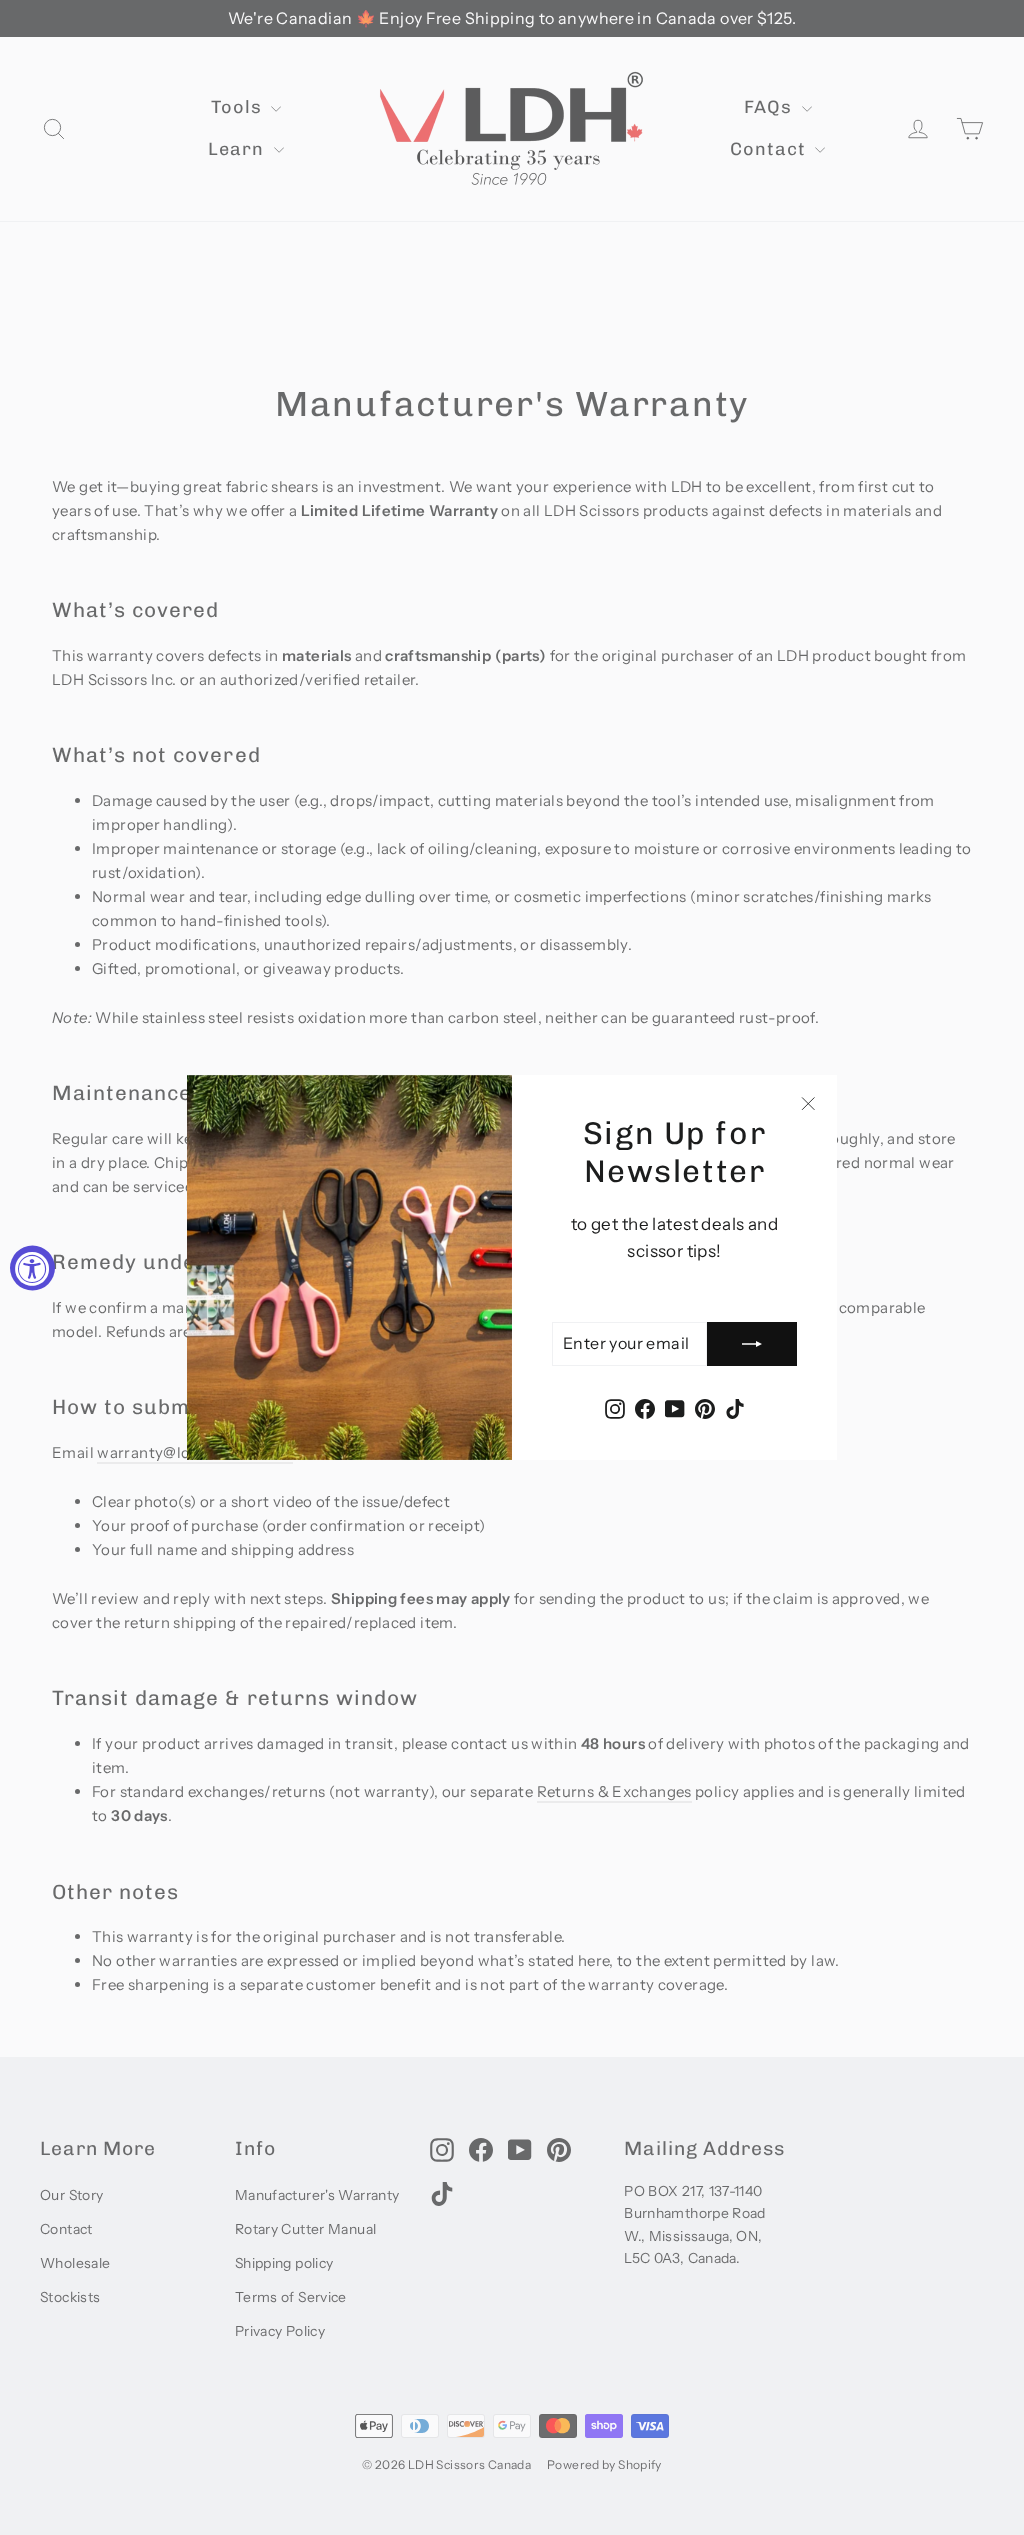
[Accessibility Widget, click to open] (32, 1267)
